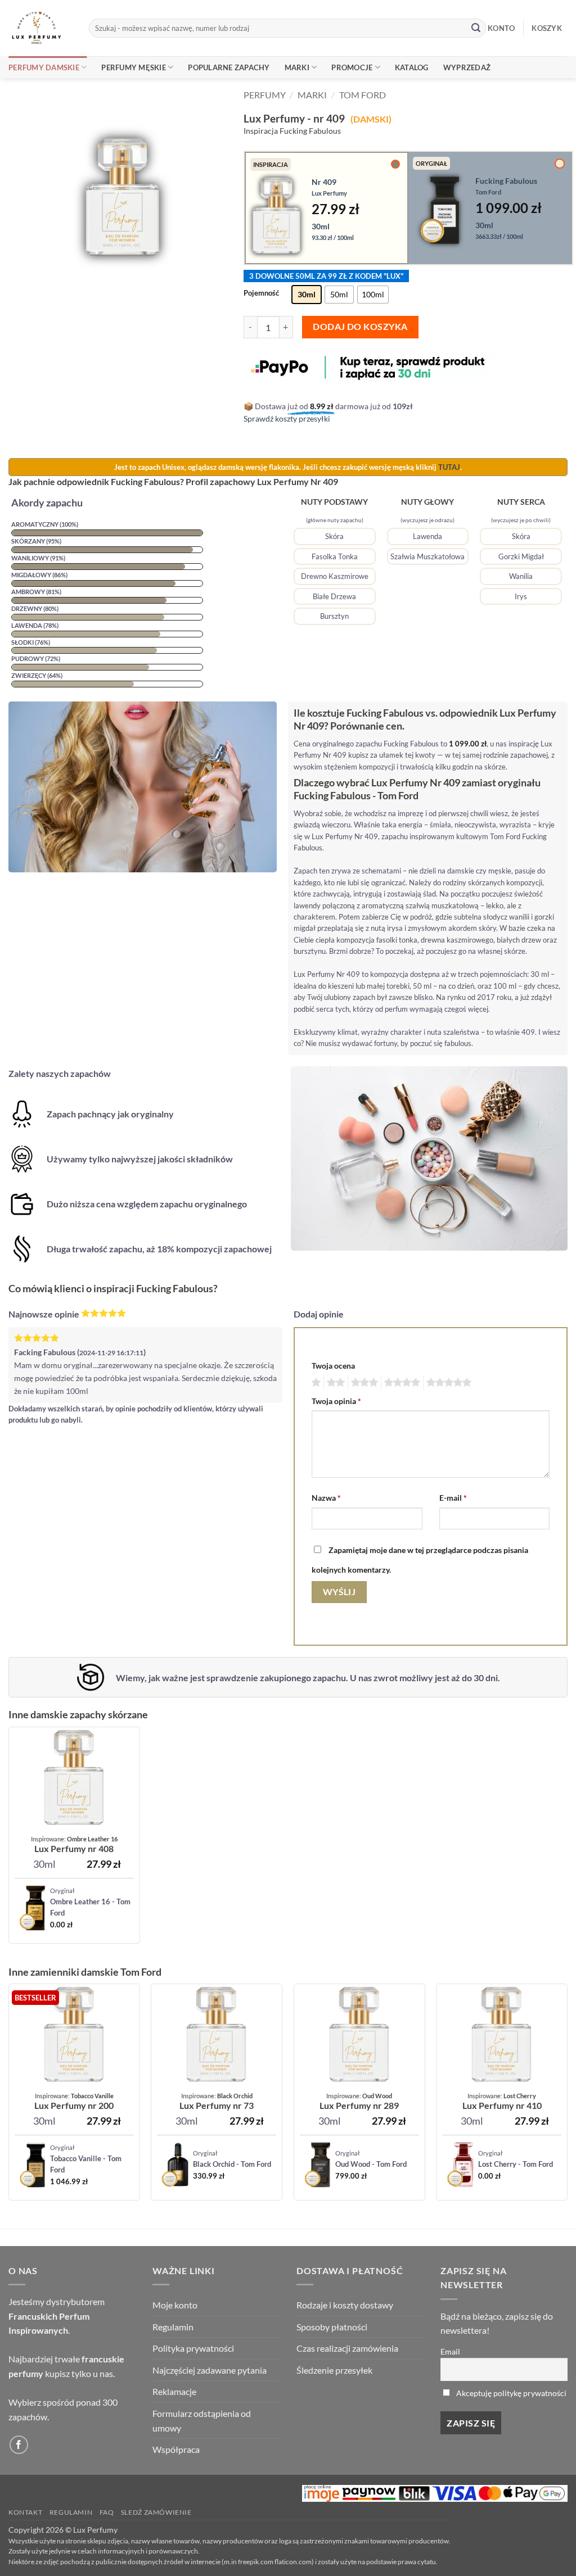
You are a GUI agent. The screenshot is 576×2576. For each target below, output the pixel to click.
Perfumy (265, 95)
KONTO (501, 28)
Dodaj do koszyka (360, 327)
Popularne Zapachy (229, 67)
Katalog (412, 67)
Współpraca (176, 2449)
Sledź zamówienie (156, 2512)
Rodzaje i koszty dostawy (345, 2305)
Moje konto (175, 2305)
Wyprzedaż (467, 67)
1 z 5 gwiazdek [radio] (315, 1383)
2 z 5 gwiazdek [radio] (334, 1383)
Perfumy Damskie (44, 67)
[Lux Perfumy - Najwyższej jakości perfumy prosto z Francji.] (40, 28)
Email (450, 2351)
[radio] (307, 295)
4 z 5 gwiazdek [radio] (400, 1383)
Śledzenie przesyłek (334, 2370)
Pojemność (261, 293)
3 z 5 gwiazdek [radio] (363, 1383)
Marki (297, 67)
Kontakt (25, 2512)
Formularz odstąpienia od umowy (202, 2421)
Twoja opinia (336, 1401)
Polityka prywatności (193, 2348)
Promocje (352, 67)
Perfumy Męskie (134, 67)
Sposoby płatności (332, 2327)
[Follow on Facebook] (19, 2445)
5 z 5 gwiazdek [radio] (447, 1383)
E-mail (453, 1498)
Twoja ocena (333, 1366)
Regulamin (173, 2327)
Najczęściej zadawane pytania (210, 2370)
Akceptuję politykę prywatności (511, 2393)
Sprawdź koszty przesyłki (287, 418)
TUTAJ (449, 467)
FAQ (107, 2512)
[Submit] (476, 28)
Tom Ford (363, 95)
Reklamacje (174, 2391)
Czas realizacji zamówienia (347, 2348)
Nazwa (326, 1498)
